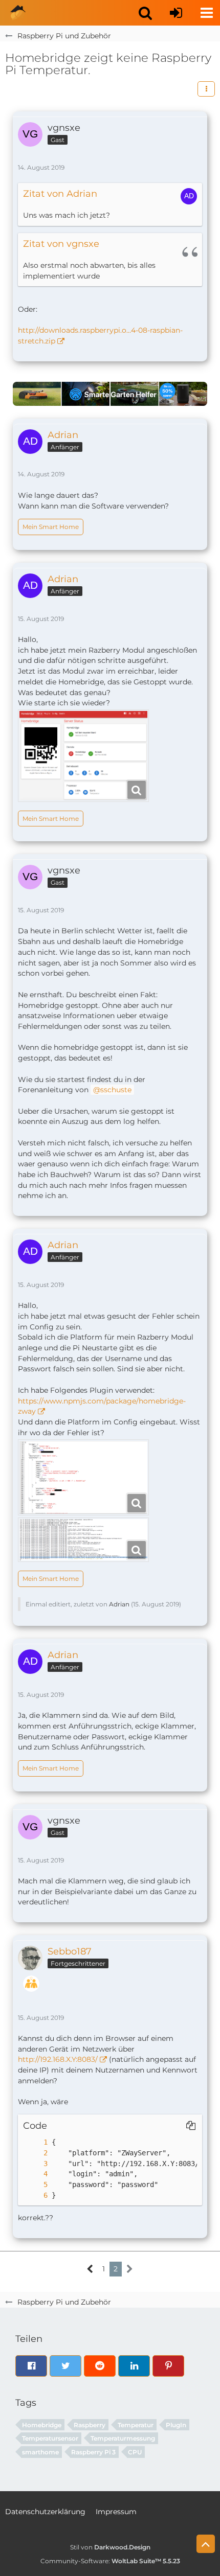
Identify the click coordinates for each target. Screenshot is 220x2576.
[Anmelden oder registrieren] (176, 13)
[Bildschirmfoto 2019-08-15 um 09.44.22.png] (83, 756)
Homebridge (42, 2425)
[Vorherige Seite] (90, 2269)
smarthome (40, 2452)
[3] (35, 2164)
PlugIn (176, 2425)
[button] (145, 13)
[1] (35, 2142)
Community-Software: (110, 2561)
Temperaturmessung (123, 2438)
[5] (35, 2185)
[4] (35, 2174)
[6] (35, 2195)
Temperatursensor (50, 2438)
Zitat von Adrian (60, 194)
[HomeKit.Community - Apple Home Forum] (18, 13)
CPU (135, 2452)
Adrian (119, 1604)
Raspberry (90, 2425)
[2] (35, 2153)
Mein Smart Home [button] (51, 527)
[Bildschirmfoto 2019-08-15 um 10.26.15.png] (83, 1477)
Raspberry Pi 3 (93, 2452)
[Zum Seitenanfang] (206, 2544)
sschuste (116, 1090)
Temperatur (136, 2425)
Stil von (110, 2547)
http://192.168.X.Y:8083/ (58, 2059)
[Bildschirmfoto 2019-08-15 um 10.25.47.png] (83, 1540)
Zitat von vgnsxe (61, 244)
